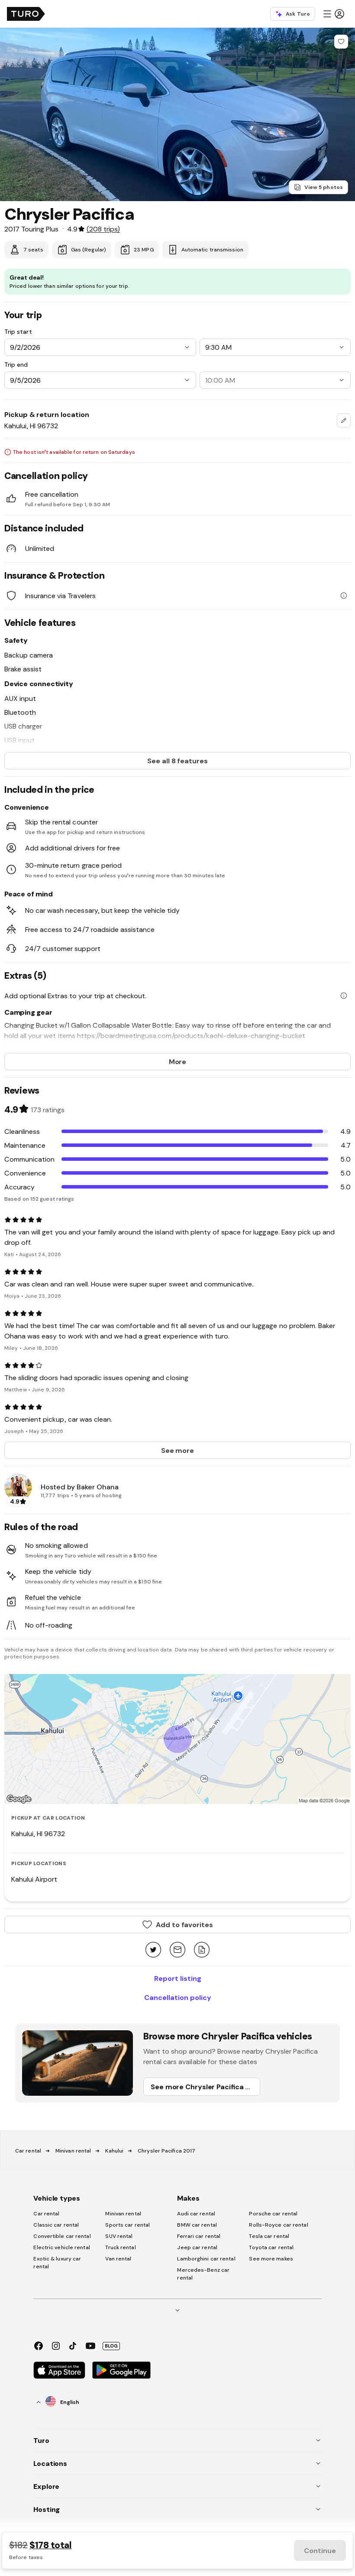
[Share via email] (177, 1950)
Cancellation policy (178, 1997)
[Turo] (26, 14)
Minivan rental (73, 2151)
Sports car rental (127, 2225)
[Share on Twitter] (153, 1950)
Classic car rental (56, 2225)
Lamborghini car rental (206, 2259)
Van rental (118, 2259)
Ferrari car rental (199, 2236)
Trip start (18, 332)
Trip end (16, 365)
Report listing (178, 1978)
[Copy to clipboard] (202, 1950)
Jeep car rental (197, 2247)
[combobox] (344, 420)
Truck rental (120, 2247)
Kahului (114, 2151)
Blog (111, 2346)
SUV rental (119, 2236)
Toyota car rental (271, 2247)
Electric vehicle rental (61, 2247)
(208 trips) (103, 229)
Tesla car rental (269, 2236)
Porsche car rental (273, 2214)
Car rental (28, 2151)
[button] (333, 14)
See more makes (271, 2259)
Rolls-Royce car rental (278, 2225)
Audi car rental (196, 2214)
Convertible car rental (62, 2236)
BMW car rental (197, 2225)
